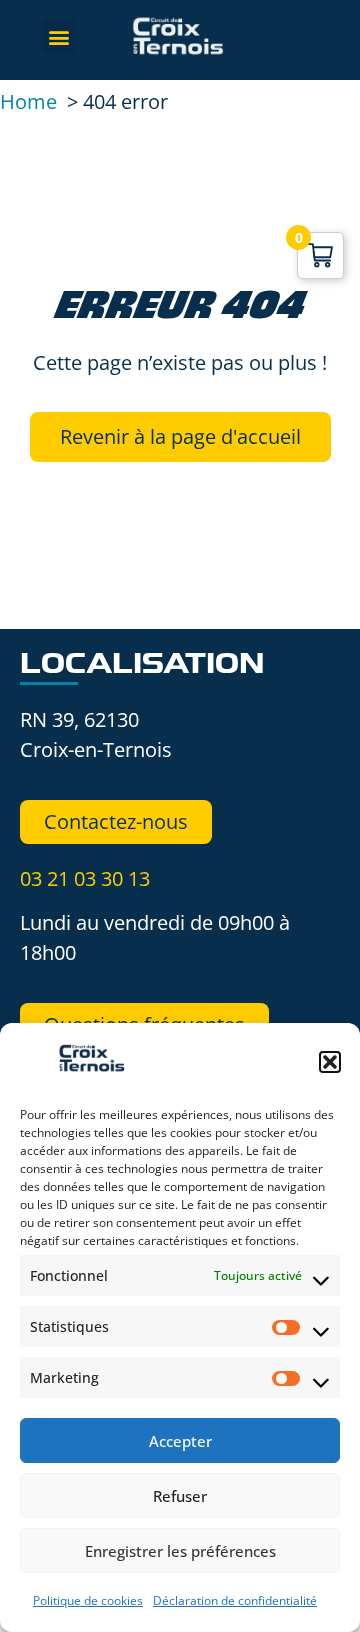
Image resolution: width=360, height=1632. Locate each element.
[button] (330, 1062)
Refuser (180, 1496)
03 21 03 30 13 (85, 878)
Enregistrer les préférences (180, 1551)
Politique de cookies (88, 1600)
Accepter (180, 1441)
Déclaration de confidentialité (235, 1600)
